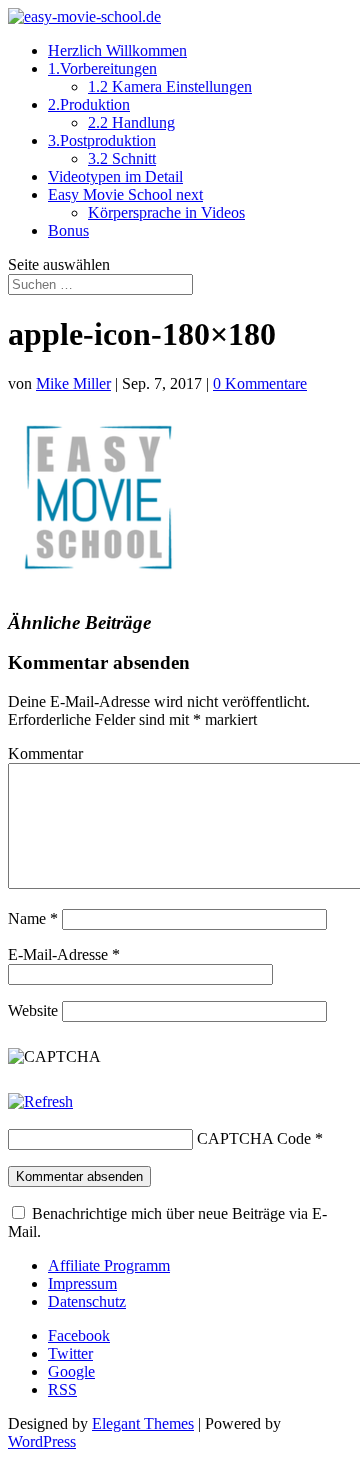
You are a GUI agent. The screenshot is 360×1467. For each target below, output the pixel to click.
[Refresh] (40, 1101)
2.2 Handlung (131, 122)
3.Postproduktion (102, 140)
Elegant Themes (143, 1423)
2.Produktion (89, 104)
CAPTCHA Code (254, 1138)
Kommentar (45, 753)
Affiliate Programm (109, 1265)
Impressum (82, 1283)
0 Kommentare (260, 383)
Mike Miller (73, 383)
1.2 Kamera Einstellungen (170, 86)
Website (33, 1010)
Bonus (68, 230)
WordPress (42, 1441)
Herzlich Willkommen (117, 50)
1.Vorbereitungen (102, 68)
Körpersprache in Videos (166, 212)
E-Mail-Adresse (64, 954)
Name (33, 918)
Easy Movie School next (125, 194)
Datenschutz (87, 1301)
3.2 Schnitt (122, 158)
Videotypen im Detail (115, 176)
